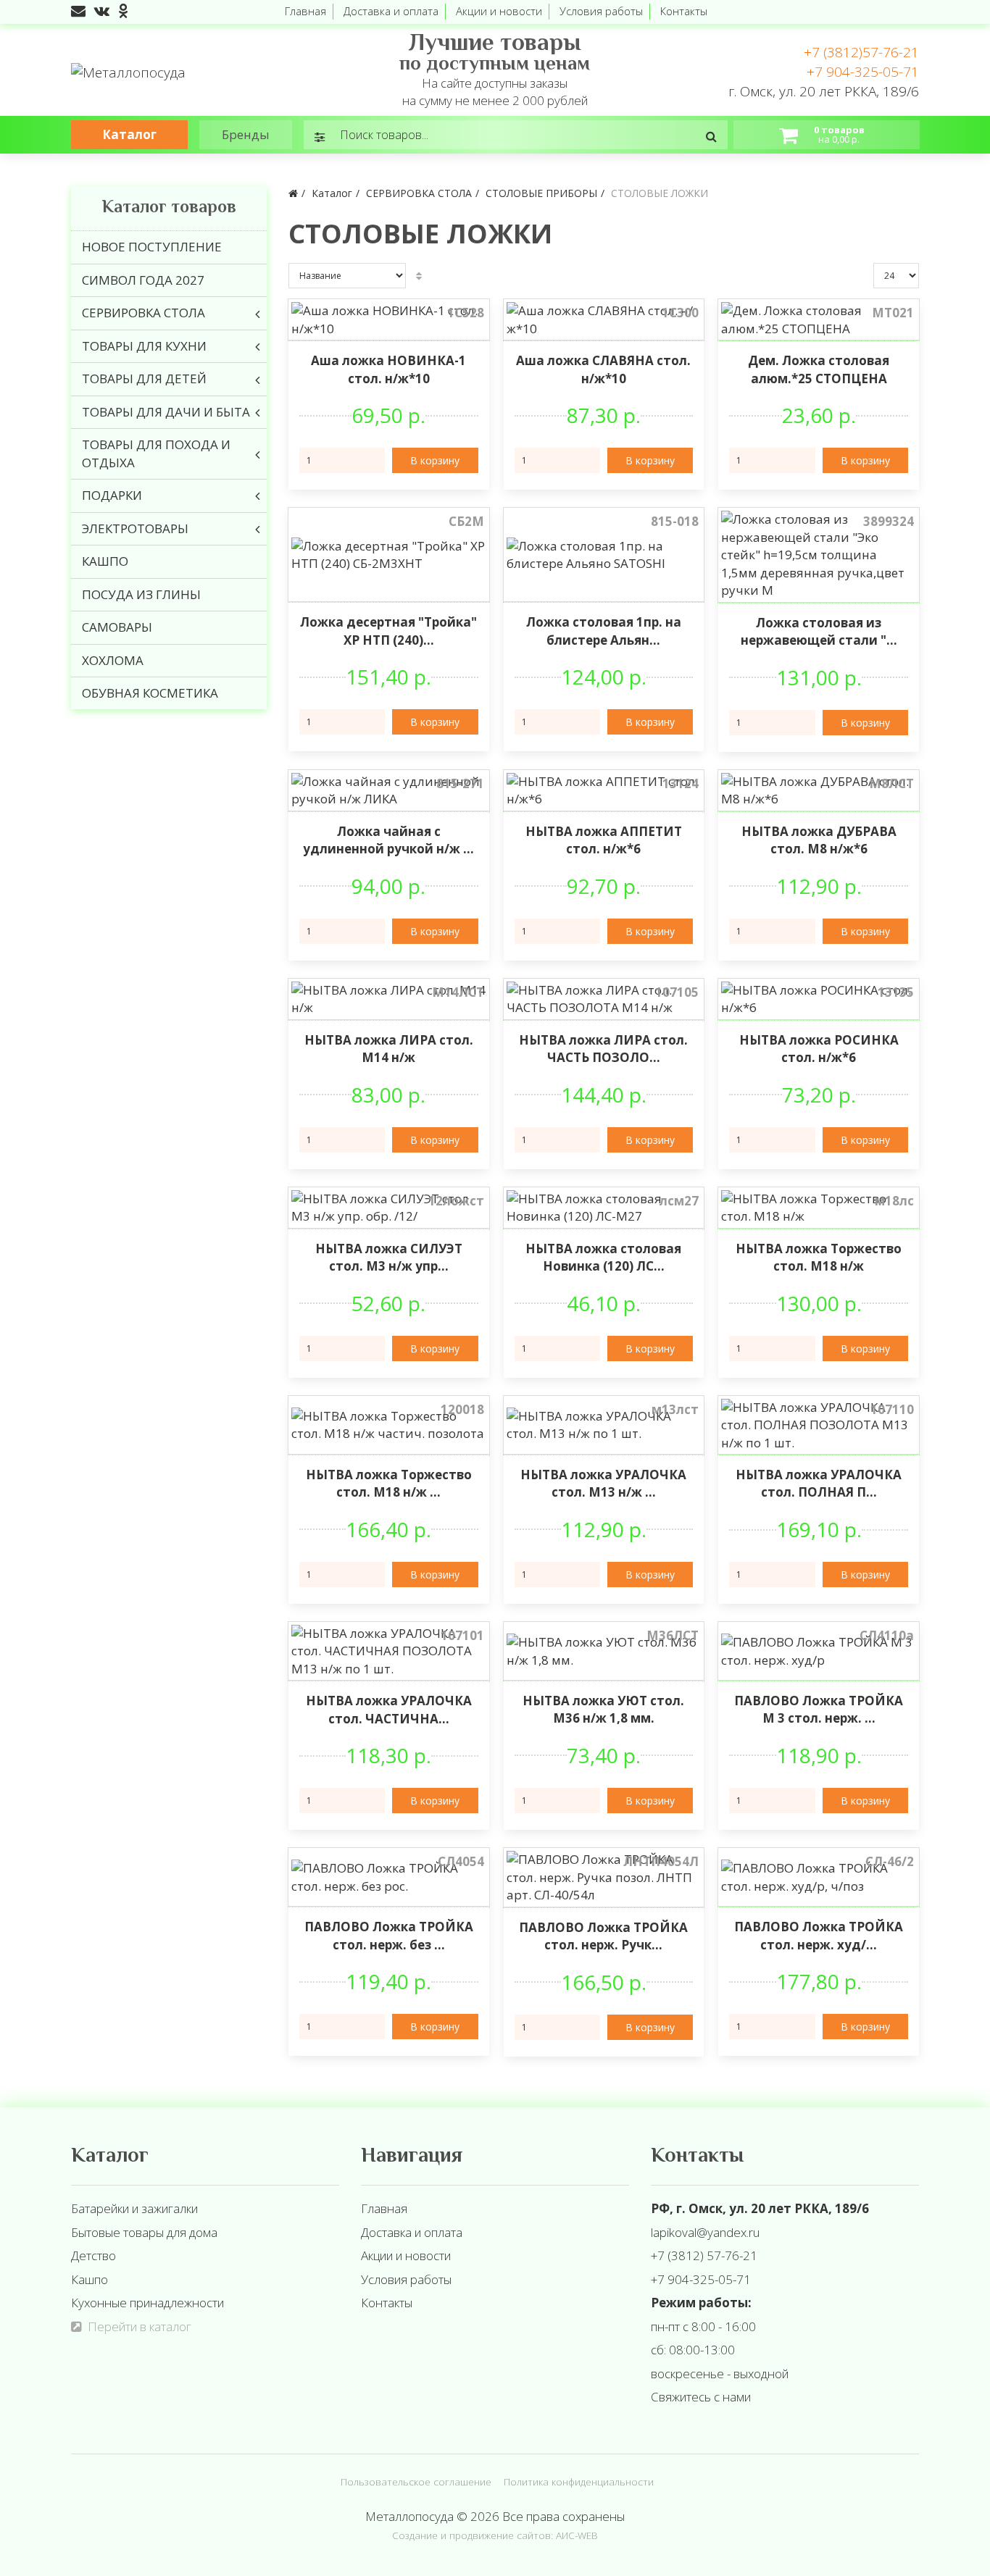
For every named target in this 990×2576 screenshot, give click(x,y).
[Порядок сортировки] (419, 276)
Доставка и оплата (391, 11)
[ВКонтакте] (102, 11)
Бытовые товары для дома (144, 2232)
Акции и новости (499, 11)
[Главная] (293, 193)
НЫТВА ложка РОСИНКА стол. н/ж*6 (819, 1049)
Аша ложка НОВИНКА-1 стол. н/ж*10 (388, 369)
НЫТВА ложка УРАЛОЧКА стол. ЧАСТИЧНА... (389, 1709)
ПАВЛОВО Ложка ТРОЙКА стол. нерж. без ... (389, 1935)
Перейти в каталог (140, 2326)
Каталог (129, 134)
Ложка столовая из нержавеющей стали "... (819, 631)
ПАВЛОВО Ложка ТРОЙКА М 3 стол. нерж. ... (819, 1709)
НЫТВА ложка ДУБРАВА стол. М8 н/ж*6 (819, 840)
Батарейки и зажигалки (134, 2208)
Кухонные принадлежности (147, 2303)
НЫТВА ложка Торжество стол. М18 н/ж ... (389, 1483)
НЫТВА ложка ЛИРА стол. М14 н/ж (389, 1049)
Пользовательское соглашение (416, 2481)
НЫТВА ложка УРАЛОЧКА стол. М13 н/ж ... (603, 1483)
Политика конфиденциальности (579, 2481)
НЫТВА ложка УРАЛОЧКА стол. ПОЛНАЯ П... (819, 1483)
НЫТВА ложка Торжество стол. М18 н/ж (819, 1257)
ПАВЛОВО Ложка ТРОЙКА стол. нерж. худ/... (819, 1935)
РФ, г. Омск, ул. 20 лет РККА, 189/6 (760, 2208)
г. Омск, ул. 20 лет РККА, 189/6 (824, 91)
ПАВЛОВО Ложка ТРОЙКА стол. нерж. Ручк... (603, 1936)
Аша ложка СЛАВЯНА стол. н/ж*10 (603, 369)
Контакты (684, 11)
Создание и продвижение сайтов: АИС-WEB (495, 2535)
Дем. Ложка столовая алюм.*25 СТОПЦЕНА (819, 369)
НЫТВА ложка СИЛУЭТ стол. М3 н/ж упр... (389, 1257)
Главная (305, 11)
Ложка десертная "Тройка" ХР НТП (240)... (388, 631)
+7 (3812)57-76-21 (861, 52)
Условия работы (601, 11)
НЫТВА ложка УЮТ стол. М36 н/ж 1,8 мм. (603, 1709)
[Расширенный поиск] (320, 136)
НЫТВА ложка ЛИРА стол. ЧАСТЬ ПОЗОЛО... (603, 1049)
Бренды (246, 134)
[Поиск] (711, 136)
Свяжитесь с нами (701, 2397)
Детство (93, 2255)
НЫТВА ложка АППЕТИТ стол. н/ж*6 (604, 840)
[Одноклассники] (123, 11)
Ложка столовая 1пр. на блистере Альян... (604, 631)
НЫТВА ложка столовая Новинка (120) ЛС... (603, 1257)
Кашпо (90, 2279)
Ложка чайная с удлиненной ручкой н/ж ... (388, 840)
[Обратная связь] (78, 11)
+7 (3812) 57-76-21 (704, 2255)
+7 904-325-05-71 (863, 72)
